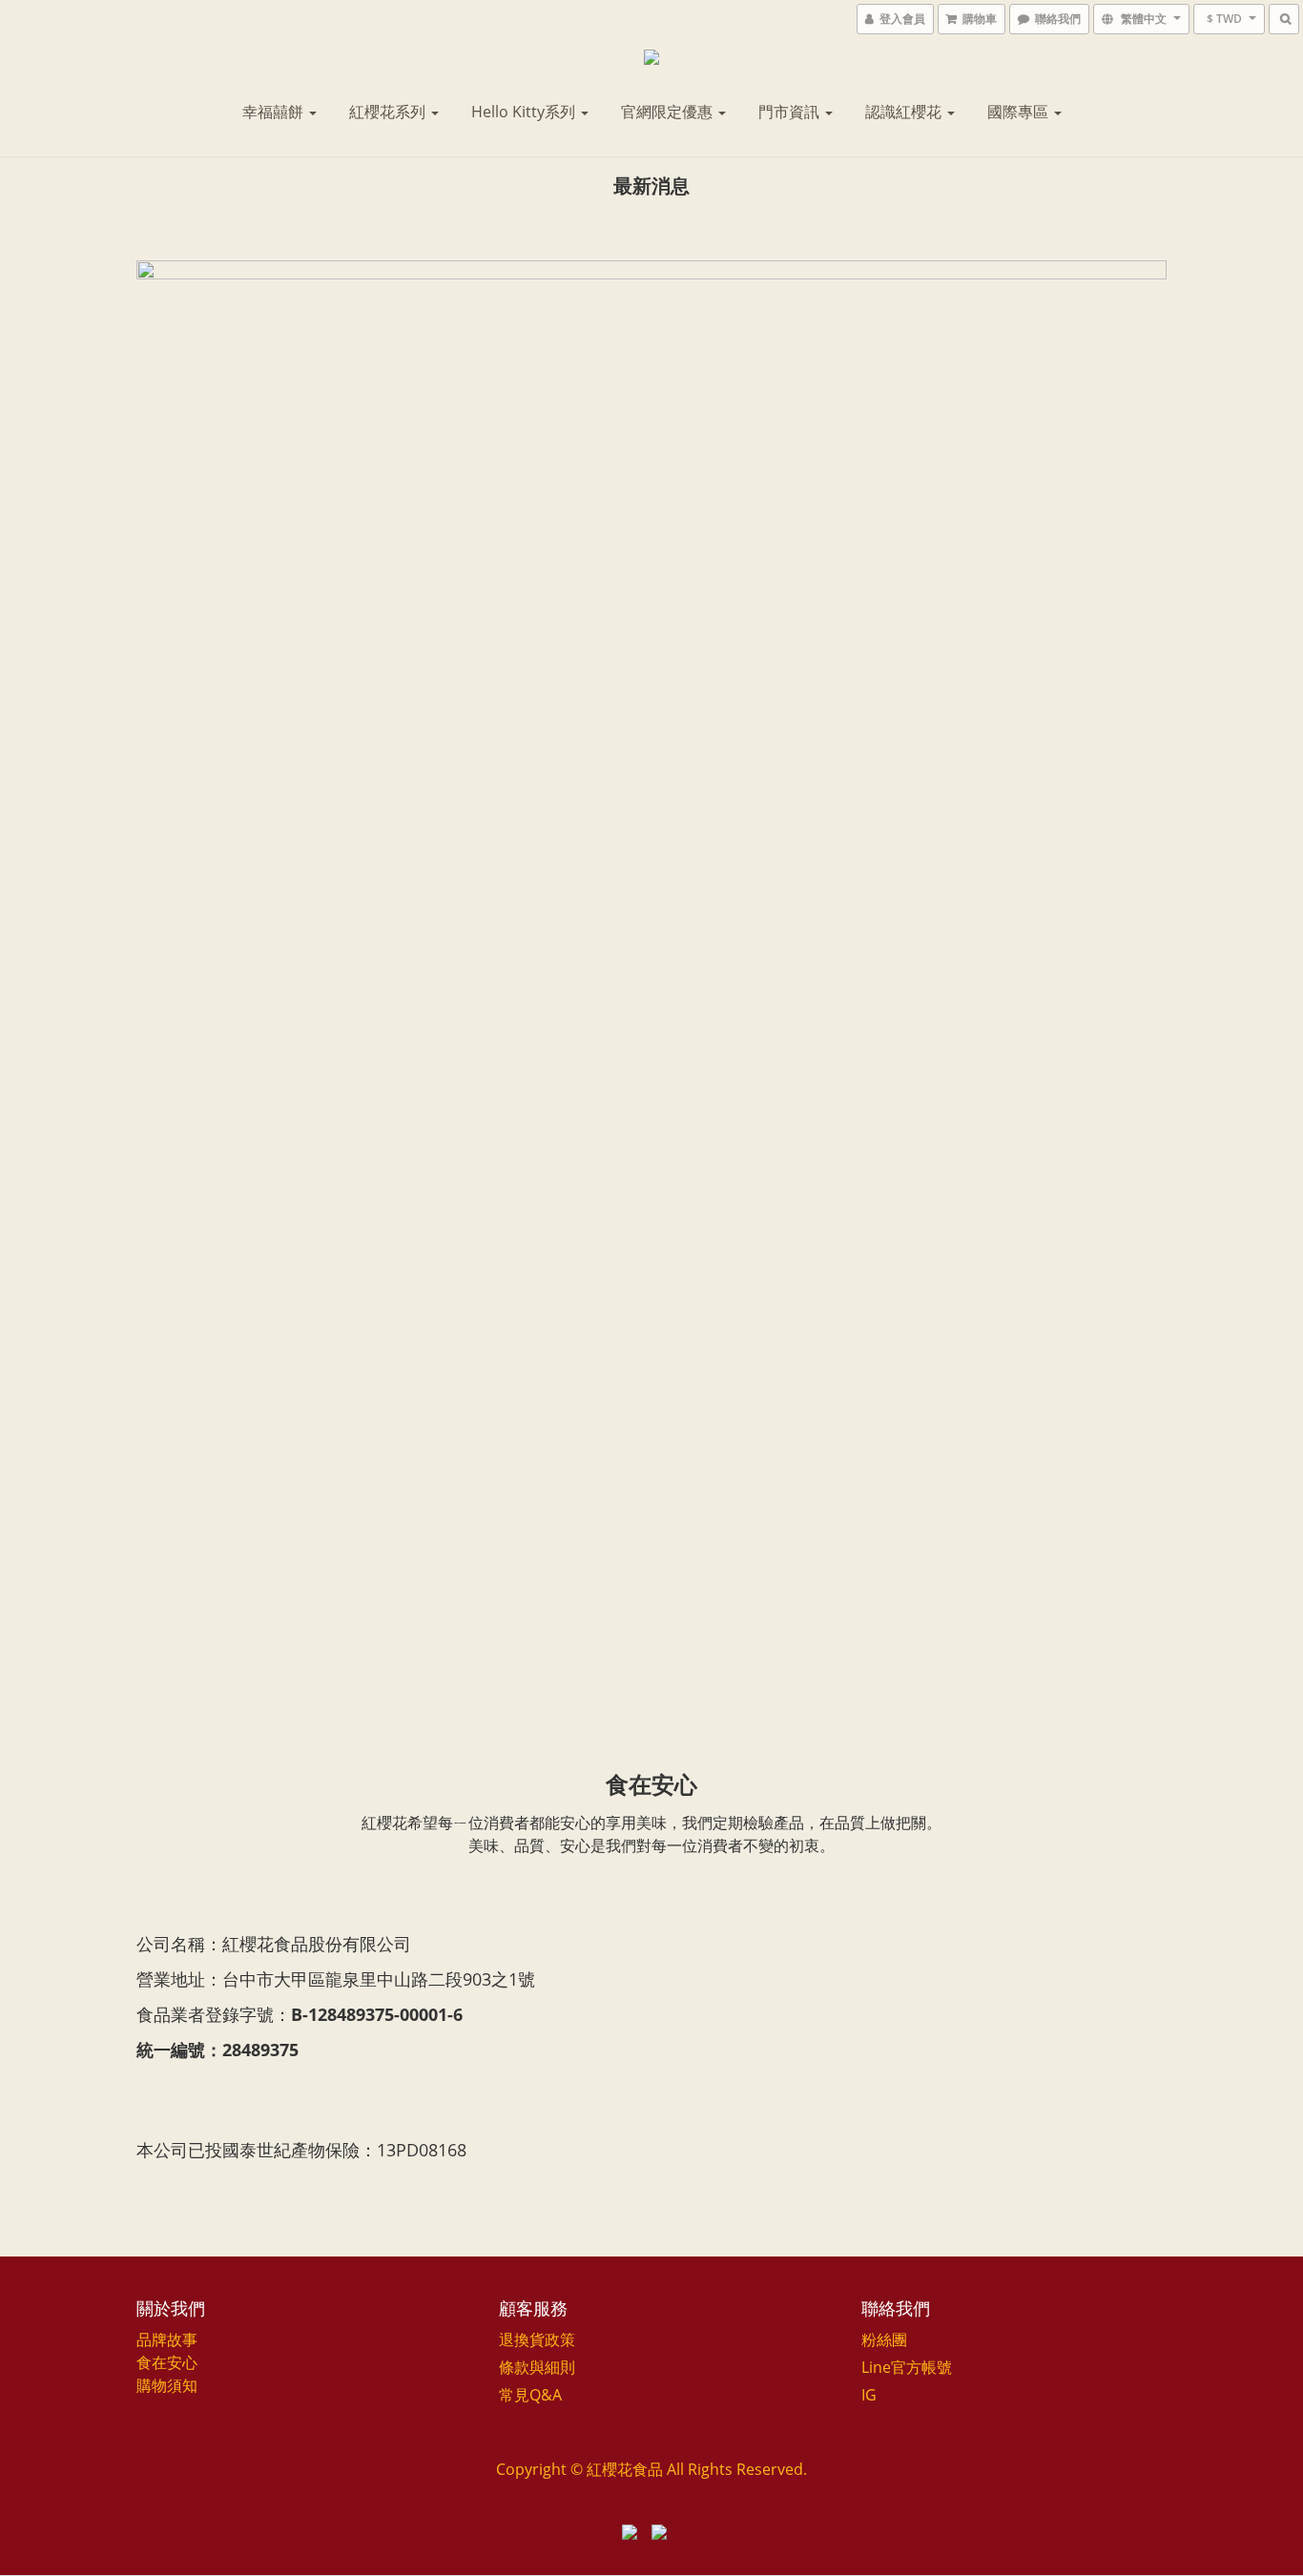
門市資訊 (791, 112)
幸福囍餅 (275, 112)
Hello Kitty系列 (525, 112)
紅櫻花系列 (389, 112)
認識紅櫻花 (905, 112)
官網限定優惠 (669, 112)
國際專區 (1020, 112)
